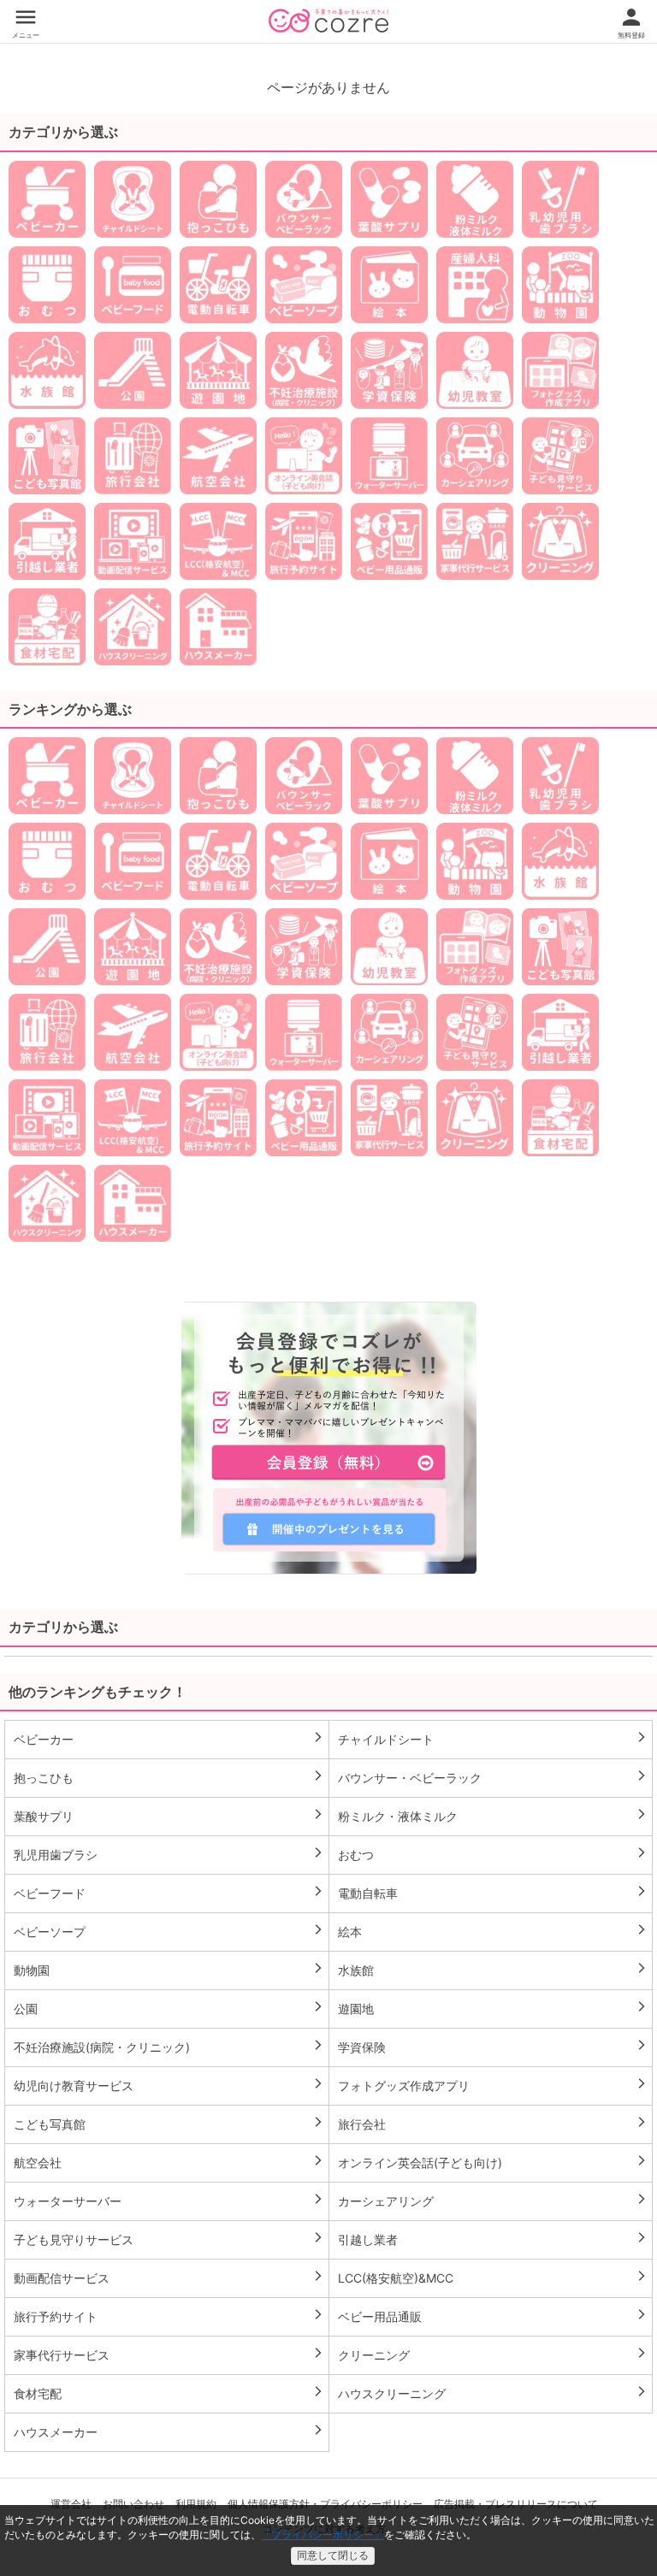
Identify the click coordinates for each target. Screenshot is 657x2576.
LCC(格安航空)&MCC (493, 2278)
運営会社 (71, 2504)
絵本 (493, 1931)
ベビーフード (169, 1893)
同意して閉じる (333, 2555)
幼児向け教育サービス (169, 2085)
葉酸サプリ (169, 1816)
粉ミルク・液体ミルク (493, 1816)
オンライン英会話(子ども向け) (493, 2162)
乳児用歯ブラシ (169, 1854)
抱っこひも (169, 1777)
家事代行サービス (169, 2354)
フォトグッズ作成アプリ (493, 2085)
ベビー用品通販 (493, 2316)
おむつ (493, 1854)
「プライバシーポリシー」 (323, 2535)
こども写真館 (169, 2124)
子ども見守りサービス (169, 2239)
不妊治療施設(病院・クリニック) (169, 2047)
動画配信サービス (169, 2278)
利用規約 (196, 2504)
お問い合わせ (133, 2504)
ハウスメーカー (169, 2431)
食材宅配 (169, 2393)
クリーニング (493, 2354)
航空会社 (169, 2162)
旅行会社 (493, 2124)
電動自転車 (493, 1893)
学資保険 (493, 2047)
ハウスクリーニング (493, 2393)
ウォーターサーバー (169, 2201)
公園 (169, 2008)
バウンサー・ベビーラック (493, 1777)
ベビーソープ (169, 1931)
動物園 (169, 1970)
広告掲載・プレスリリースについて (516, 2504)
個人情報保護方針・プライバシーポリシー (325, 2504)
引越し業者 (493, 2239)
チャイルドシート (493, 1739)
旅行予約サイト (169, 2316)
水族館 (493, 1970)
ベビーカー (169, 1739)
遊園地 (493, 2008)
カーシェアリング (493, 2201)
